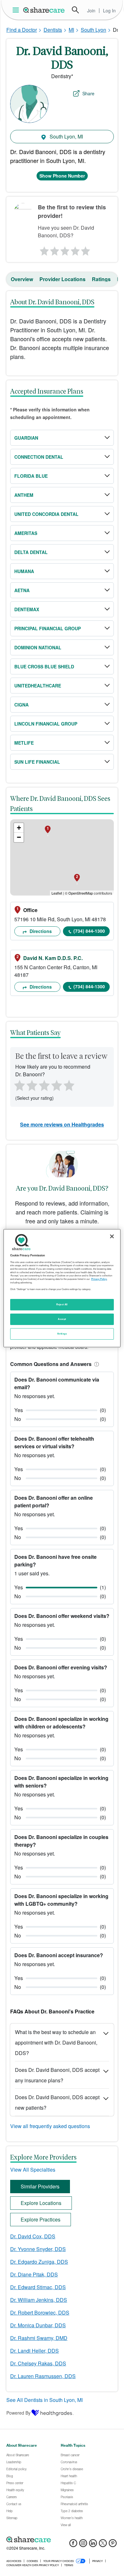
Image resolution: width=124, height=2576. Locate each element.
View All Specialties (33, 2170)
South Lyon (93, 30)
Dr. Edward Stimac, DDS (38, 2287)
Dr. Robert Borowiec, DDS (40, 2312)
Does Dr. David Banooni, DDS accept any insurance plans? (57, 2075)
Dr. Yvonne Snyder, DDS (38, 2249)
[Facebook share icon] (73, 2545)
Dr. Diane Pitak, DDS (34, 2274)
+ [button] (19, 828)
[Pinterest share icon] (113, 2545)
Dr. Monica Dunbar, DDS (38, 2325)
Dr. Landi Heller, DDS (34, 2351)
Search (75, 10)
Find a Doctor (22, 30)
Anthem (24, 495)
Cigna (21, 705)
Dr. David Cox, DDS (33, 2236)
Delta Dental (31, 552)
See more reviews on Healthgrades (62, 1124)
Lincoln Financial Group (46, 724)
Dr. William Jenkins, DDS (39, 2300)
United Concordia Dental (46, 514)
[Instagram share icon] (83, 2545)
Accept (62, 1319)
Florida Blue (31, 476)
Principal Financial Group (48, 628)
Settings (62, 1334)
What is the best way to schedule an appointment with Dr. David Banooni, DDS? (56, 2042)
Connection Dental (39, 457)
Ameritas (26, 533)
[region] (62, 1288)
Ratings (101, 279)
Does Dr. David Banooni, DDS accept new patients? (57, 2102)
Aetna (22, 590)
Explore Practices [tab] (41, 2219)
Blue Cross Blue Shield (44, 666)
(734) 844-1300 (89, 931)
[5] (86, 249)
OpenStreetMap (81, 893)
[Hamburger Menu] (17, 10)
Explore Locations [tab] (41, 2203)
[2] (54, 249)
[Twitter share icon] (103, 2545)
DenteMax (27, 609)
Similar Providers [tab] (40, 2186)
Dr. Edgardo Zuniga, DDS (39, 2262)
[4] (75, 249)
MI (71, 30)
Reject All (62, 1304)
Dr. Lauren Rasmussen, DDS (43, 2376)
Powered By (18, 2413)
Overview (22, 279)
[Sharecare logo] (62, 2539)
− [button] (19, 837)
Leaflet (57, 893)
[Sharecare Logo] (44, 10)
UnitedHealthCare (38, 686)
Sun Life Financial (37, 762)
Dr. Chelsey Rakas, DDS (38, 2363)
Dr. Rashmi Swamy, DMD (39, 2338)
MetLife (24, 743)
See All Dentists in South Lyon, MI (45, 2400)
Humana (24, 571)
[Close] (112, 1236)
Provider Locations (62, 279)
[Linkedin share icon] (93, 2545)
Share (88, 93)
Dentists (53, 30)
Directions (40, 931)
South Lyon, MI (66, 136)
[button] (95, 1364)
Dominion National (38, 647)
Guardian (26, 438)
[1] (43, 249)
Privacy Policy (99, 1279)
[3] (65, 249)
